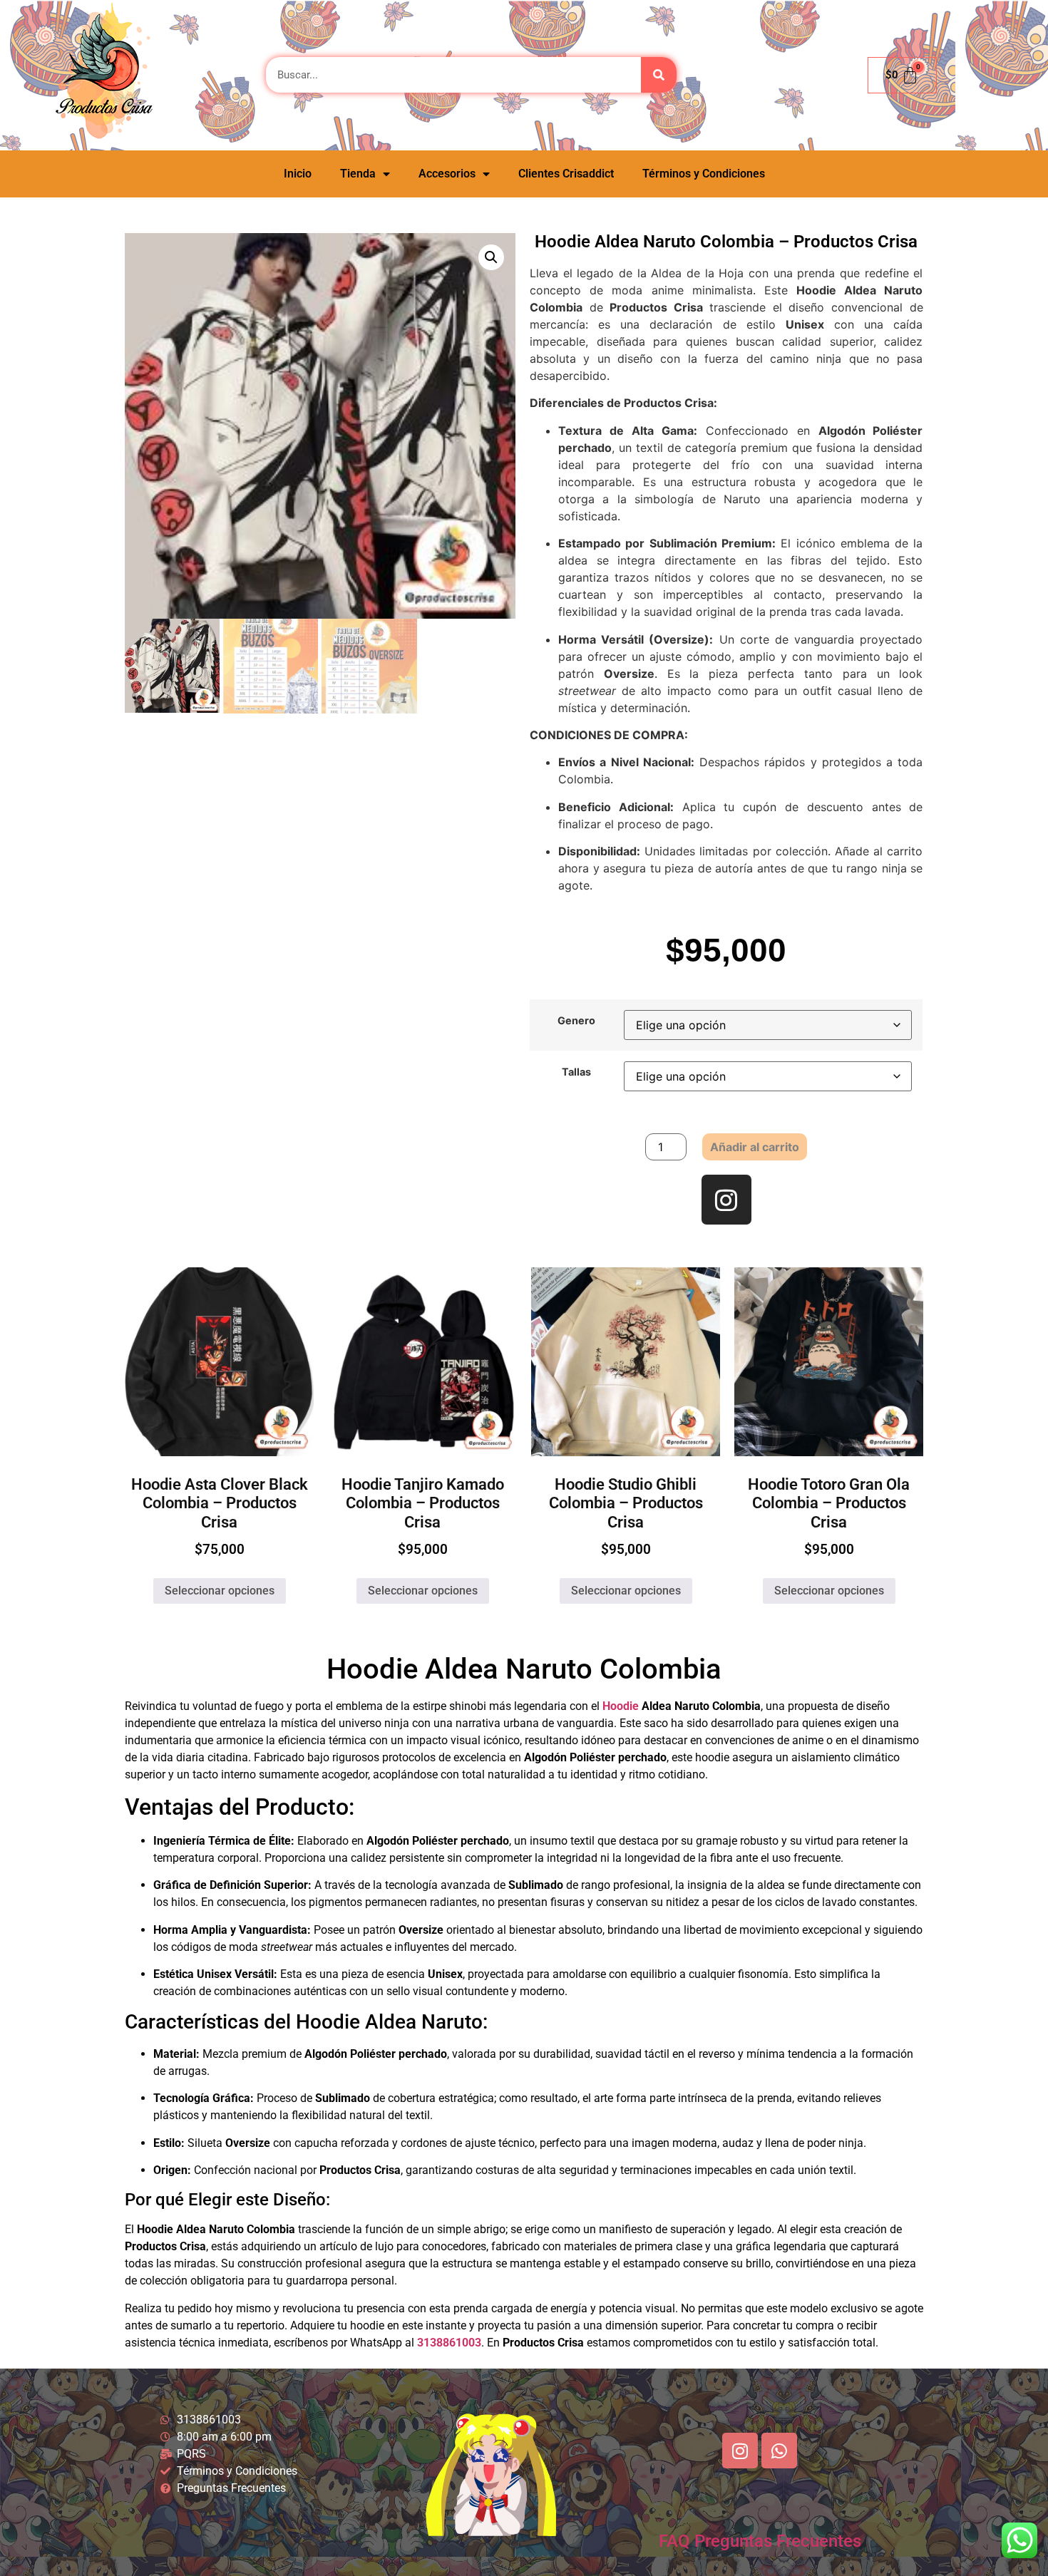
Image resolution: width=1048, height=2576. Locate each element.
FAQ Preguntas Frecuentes (760, 2541)
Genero (576, 1021)
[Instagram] (726, 1200)
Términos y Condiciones (704, 174)
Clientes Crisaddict (566, 174)
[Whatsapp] (779, 2451)
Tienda (358, 174)
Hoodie (621, 1706)
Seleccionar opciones (220, 1591)
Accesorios (447, 174)
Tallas (576, 1072)
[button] (491, 257)
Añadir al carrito (755, 1147)
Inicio (298, 174)
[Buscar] (659, 75)
